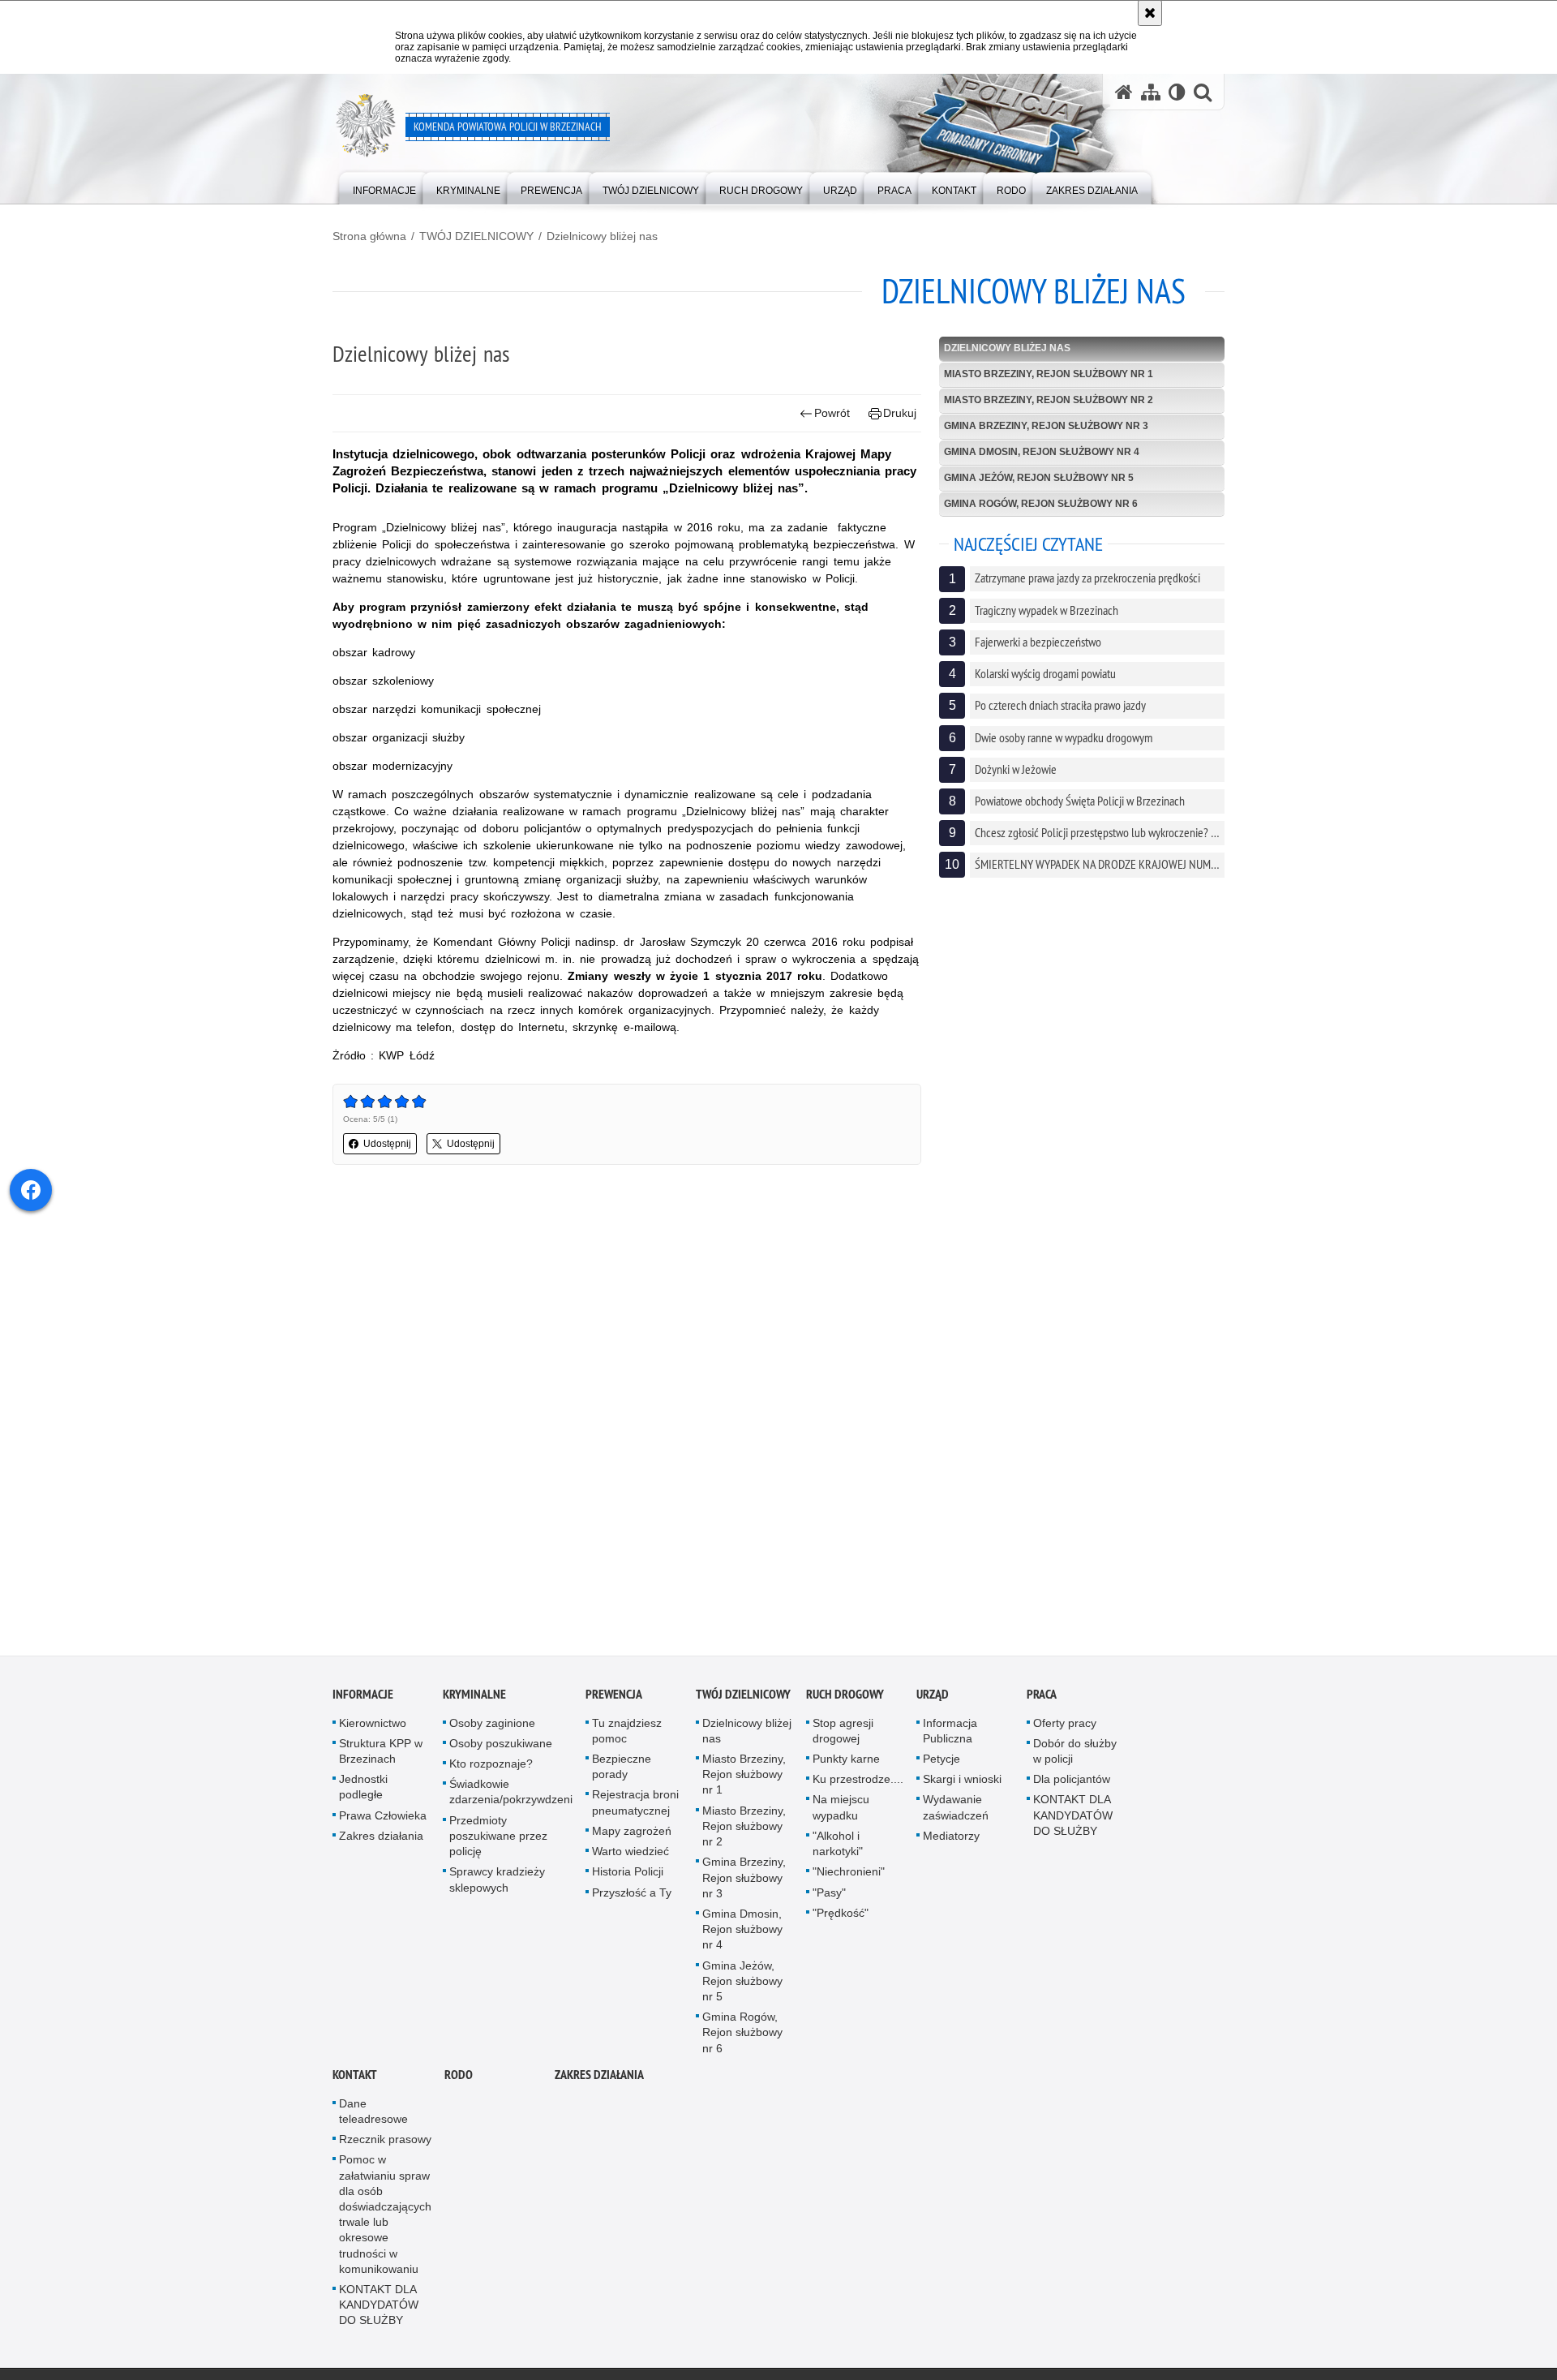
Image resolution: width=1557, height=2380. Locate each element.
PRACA (1042, 1696)
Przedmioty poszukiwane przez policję (498, 1837)
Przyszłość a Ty (632, 1894)
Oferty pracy (1065, 1725)
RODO (459, 2076)
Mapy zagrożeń (632, 1833)
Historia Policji (628, 1874)
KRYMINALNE (474, 1696)
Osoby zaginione (492, 1725)
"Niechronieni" (849, 1874)
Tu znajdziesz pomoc (627, 1732)
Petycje (941, 1761)
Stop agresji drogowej (843, 1732)
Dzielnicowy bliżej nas (602, 236)
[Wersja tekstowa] (1177, 92)
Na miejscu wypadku (841, 1809)
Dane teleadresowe (373, 2113)
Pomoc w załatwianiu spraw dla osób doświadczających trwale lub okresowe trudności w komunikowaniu (385, 2216)
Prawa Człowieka (383, 1817)
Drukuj (900, 413)
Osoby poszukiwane (501, 1746)
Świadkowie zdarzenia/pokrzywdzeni (511, 1794)
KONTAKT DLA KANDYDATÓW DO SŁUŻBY (1073, 1817)
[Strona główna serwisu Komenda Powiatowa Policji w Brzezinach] (1124, 92)
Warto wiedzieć (631, 1854)
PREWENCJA (614, 1696)
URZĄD (933, 1696)
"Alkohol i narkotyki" (838, 1846)
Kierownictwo (373, 1725)
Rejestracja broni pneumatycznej (635, 1804)
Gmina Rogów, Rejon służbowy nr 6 (1041, 504)
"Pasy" (829, 1894)
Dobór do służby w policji (1075, 1753)
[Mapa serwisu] (1151, 92)
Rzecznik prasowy (385, 2142)
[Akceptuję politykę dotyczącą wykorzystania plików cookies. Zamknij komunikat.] (1150, 13)
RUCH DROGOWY (845, 1696)
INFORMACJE (363, 1696)
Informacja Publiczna (950, 1732)
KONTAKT (355, 2076)
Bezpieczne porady (622, 1769)
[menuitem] (384, 187)
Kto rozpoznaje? (491, 1766)
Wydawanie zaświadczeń (956, 1809)
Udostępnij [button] (387, 1144)
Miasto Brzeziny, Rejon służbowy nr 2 (1049, 400)
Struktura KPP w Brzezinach (381, 1753)
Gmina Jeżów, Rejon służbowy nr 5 (1039, 478)
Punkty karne (846, 1761)
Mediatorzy (951, 1838)
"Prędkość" (841, 1914)
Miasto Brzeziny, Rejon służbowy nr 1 (1049, 374)
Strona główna (369, 236)
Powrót (832, 413)
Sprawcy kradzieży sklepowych (497, 1882)
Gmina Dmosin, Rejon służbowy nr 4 (1042, 452)
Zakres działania (381, 1838)
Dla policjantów (1072, 1781)
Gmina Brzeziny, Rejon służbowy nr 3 (1046, 426)
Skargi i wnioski (962, 1781)
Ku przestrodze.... (858, 1781)
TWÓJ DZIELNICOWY (476, 236)
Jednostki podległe (363, 1789)
